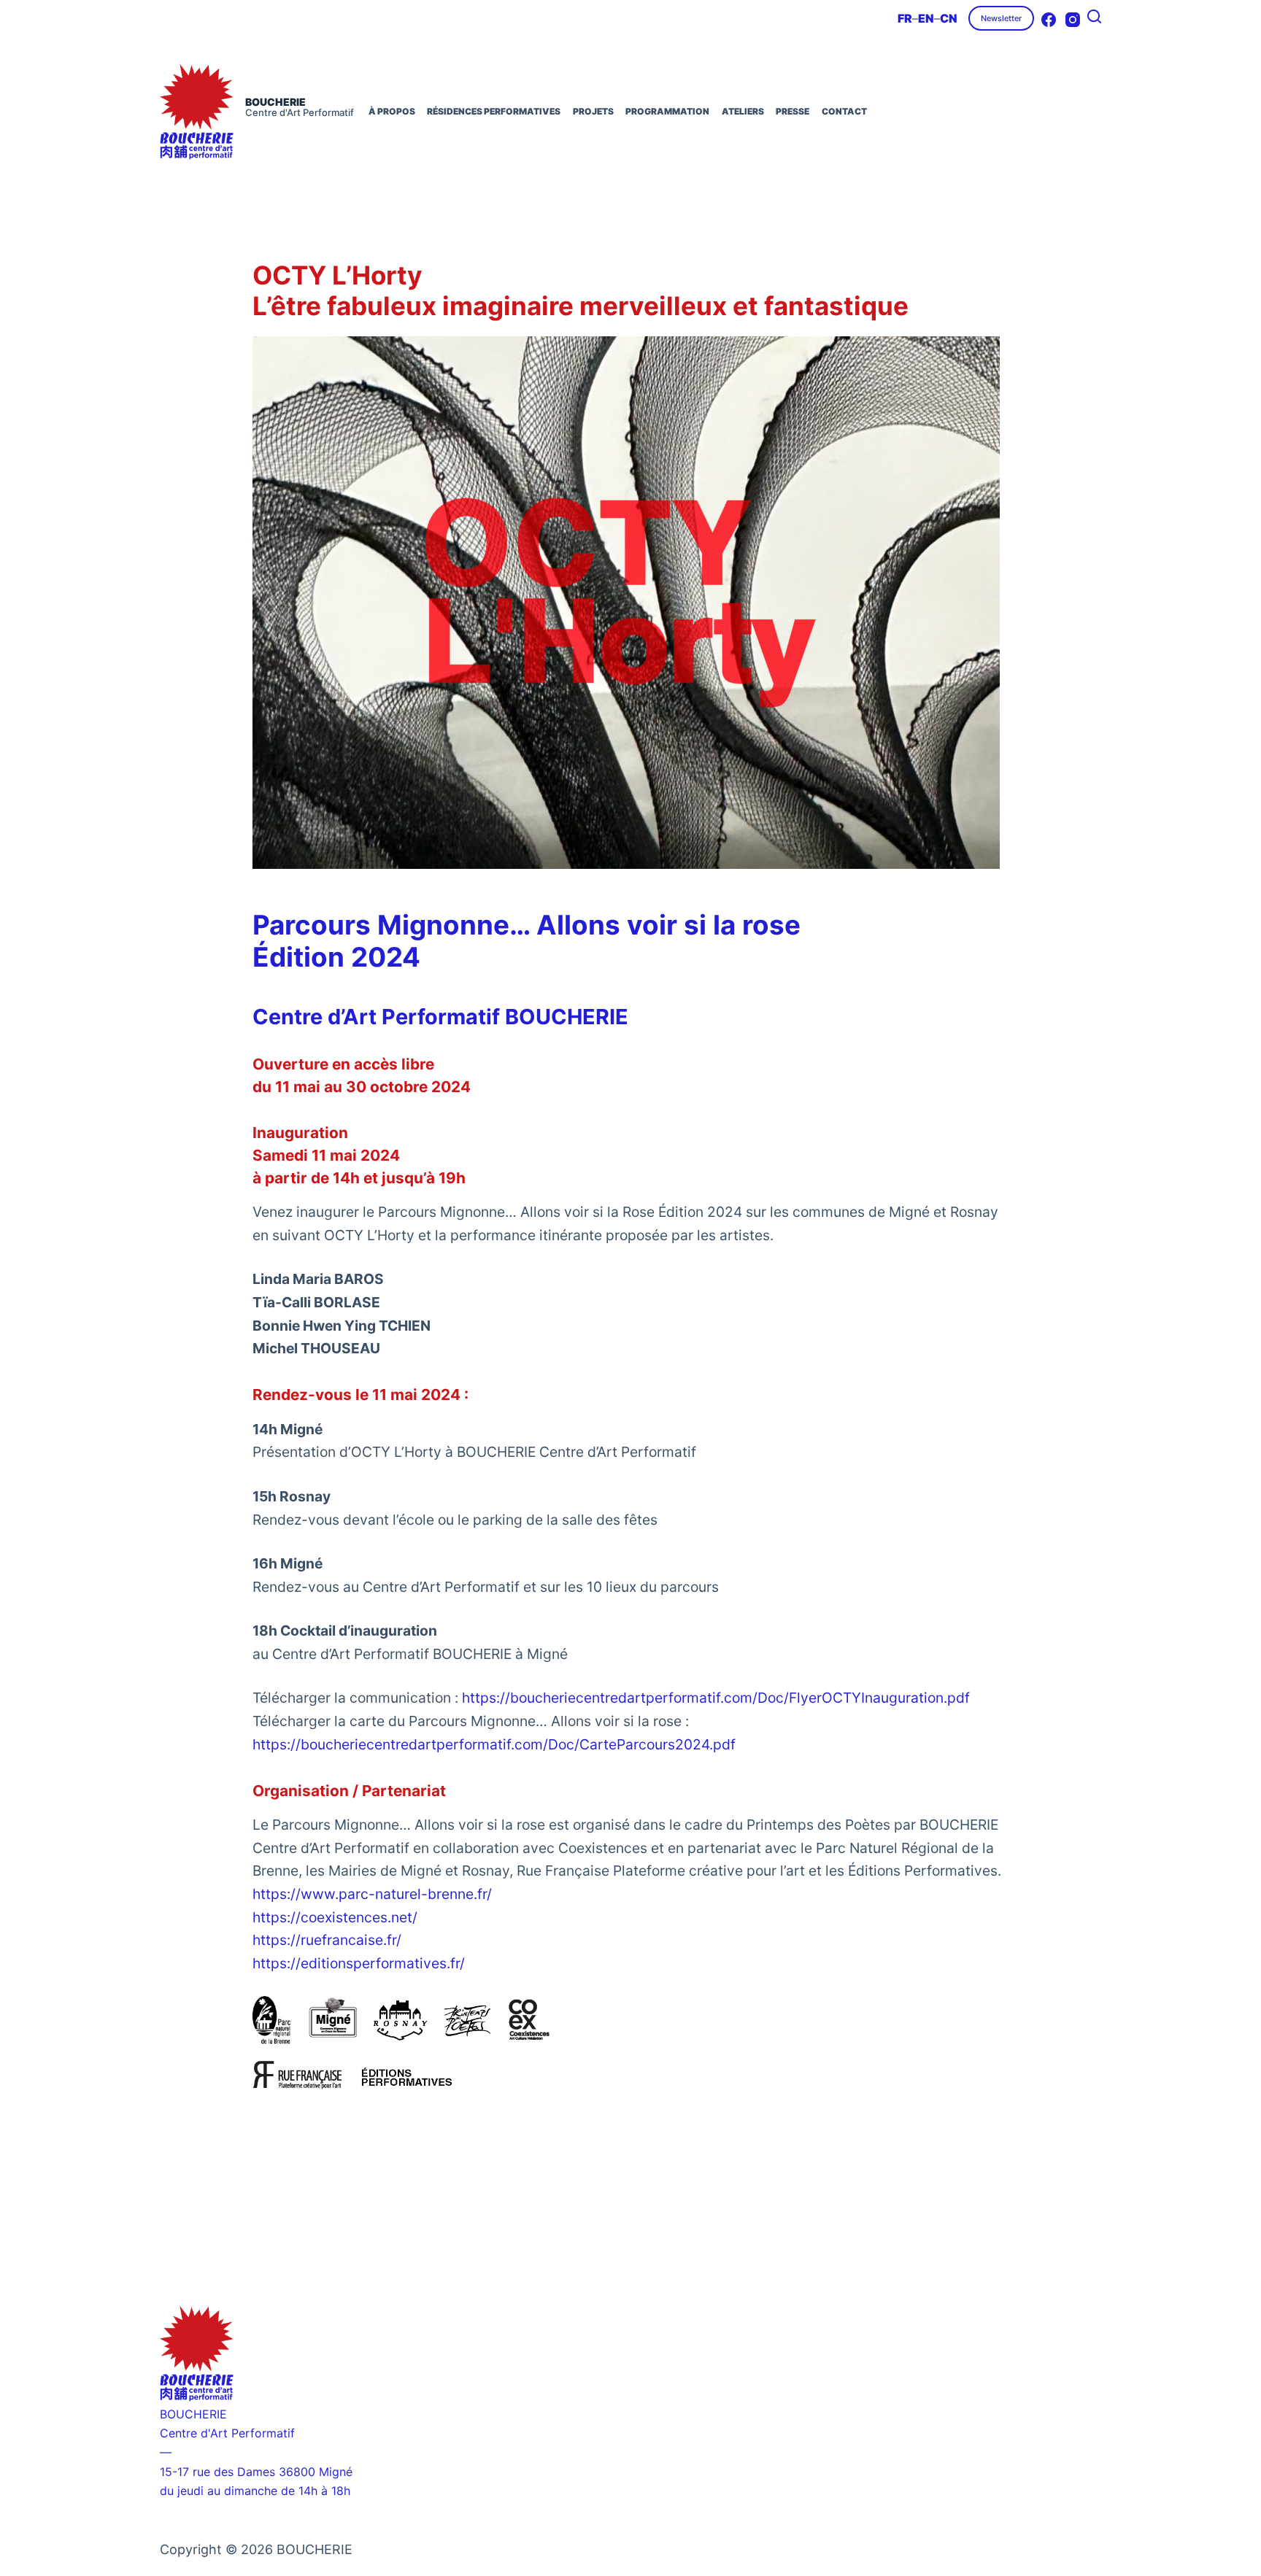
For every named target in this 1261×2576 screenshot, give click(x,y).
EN (926, 18)
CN (949, 18)
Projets (593, 111)
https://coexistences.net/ (335, 1917)
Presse (793, 111)
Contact (844, 111)
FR (905, 18)
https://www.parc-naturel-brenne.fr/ (372, 1894)
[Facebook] (1049, 20)
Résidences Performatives (494, 111)
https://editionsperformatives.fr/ (359, 1963)
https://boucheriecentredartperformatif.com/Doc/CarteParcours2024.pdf (494, 1744)
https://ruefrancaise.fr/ (327, 1940)
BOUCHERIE (275, 102)
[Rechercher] (1094, 16)
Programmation (667, 111)
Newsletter (1001, 18)
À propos (392, 111)
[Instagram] (1073, 20)
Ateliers (743, 111)
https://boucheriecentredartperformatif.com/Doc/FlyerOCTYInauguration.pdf (716, 1698)
